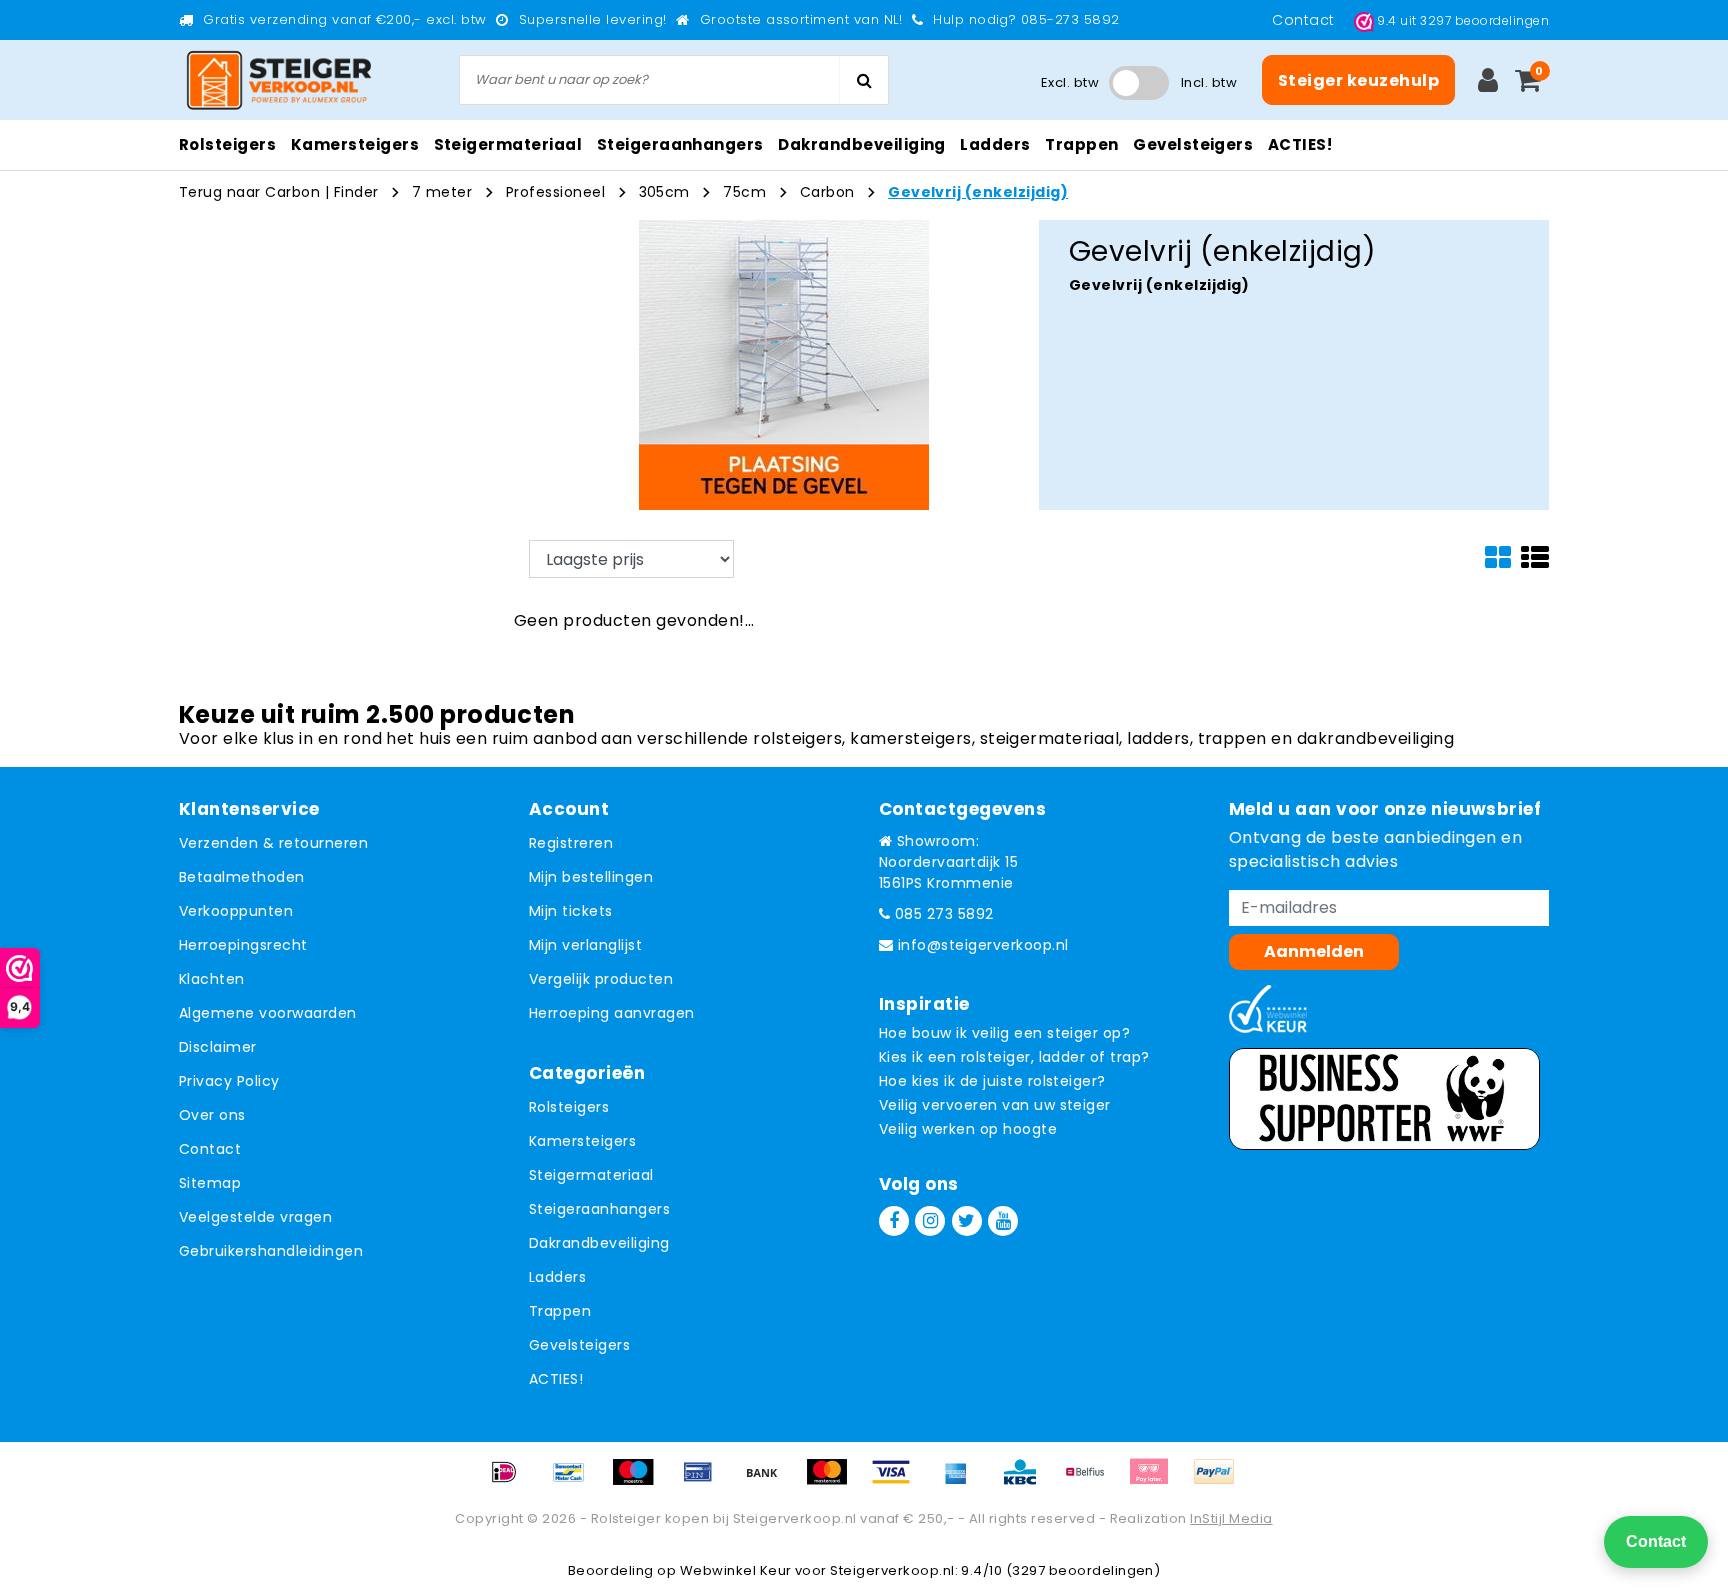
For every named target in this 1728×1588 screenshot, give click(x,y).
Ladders (557, 1277)
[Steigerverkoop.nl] (279, 80)
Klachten (212, 979)
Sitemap (210, 1183)
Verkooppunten (236, 911)
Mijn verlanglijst (585, 945)
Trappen (560, 1311)
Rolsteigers (569, 1107)
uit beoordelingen (1463, 20)
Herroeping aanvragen (612, 1013)
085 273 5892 (941, 914)
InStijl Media (1231, 1518)
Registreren (571, 843)
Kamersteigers (582, 1141)
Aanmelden (1314, 951)
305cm (664, 192)
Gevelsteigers (579, 1345)
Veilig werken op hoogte (968, 1129)
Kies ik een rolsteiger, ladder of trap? (1014, 1057)
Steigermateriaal (591, 1175)
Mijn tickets (571, 911)
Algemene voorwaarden (268, 1013)
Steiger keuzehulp (1358, 80)
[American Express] (963, 1481)
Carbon (827, 192)
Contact (1305, 20)
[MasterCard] (834, 1481)
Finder (356, 192)
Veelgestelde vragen (255, 1217)
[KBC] (1027, 1481)
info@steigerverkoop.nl (983, 945)
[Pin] (705, 1481)
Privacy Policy (229, 1081)
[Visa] (898, 1481)
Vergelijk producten (601, 979)
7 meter (442, 192)
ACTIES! (556, 1379)
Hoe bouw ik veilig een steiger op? (1004, 1033)
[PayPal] (1219, 1481)
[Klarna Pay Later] (1156, 1481)
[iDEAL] (511, 1481)
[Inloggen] (1488, 80)
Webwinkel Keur (736, 1570)
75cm (744, 192)
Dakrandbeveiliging (599, 1243)
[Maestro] (640, 1481)
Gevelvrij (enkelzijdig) (978, 192)
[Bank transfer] (769, 1481)
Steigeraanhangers (599, 1209)
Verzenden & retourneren (273, 843)
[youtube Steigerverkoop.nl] (1003, 1221)
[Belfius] (1092, 1481)
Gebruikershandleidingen (271, 1251)
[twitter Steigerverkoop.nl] (967, 1221)
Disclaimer (218, 1047)
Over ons (212, 1115)
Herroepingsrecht (243, 945)
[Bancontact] (576, 1481)
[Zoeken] (864, 80)
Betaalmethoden (242, 877)
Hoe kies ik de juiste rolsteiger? (992, 1081)
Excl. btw (1070, 82)
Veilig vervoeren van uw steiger (995, 1105)
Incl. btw (1209, 82)
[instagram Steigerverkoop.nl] (930, 1221)
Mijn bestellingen (591, 877)
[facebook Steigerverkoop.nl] (894, 1221)
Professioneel (555, 192)
